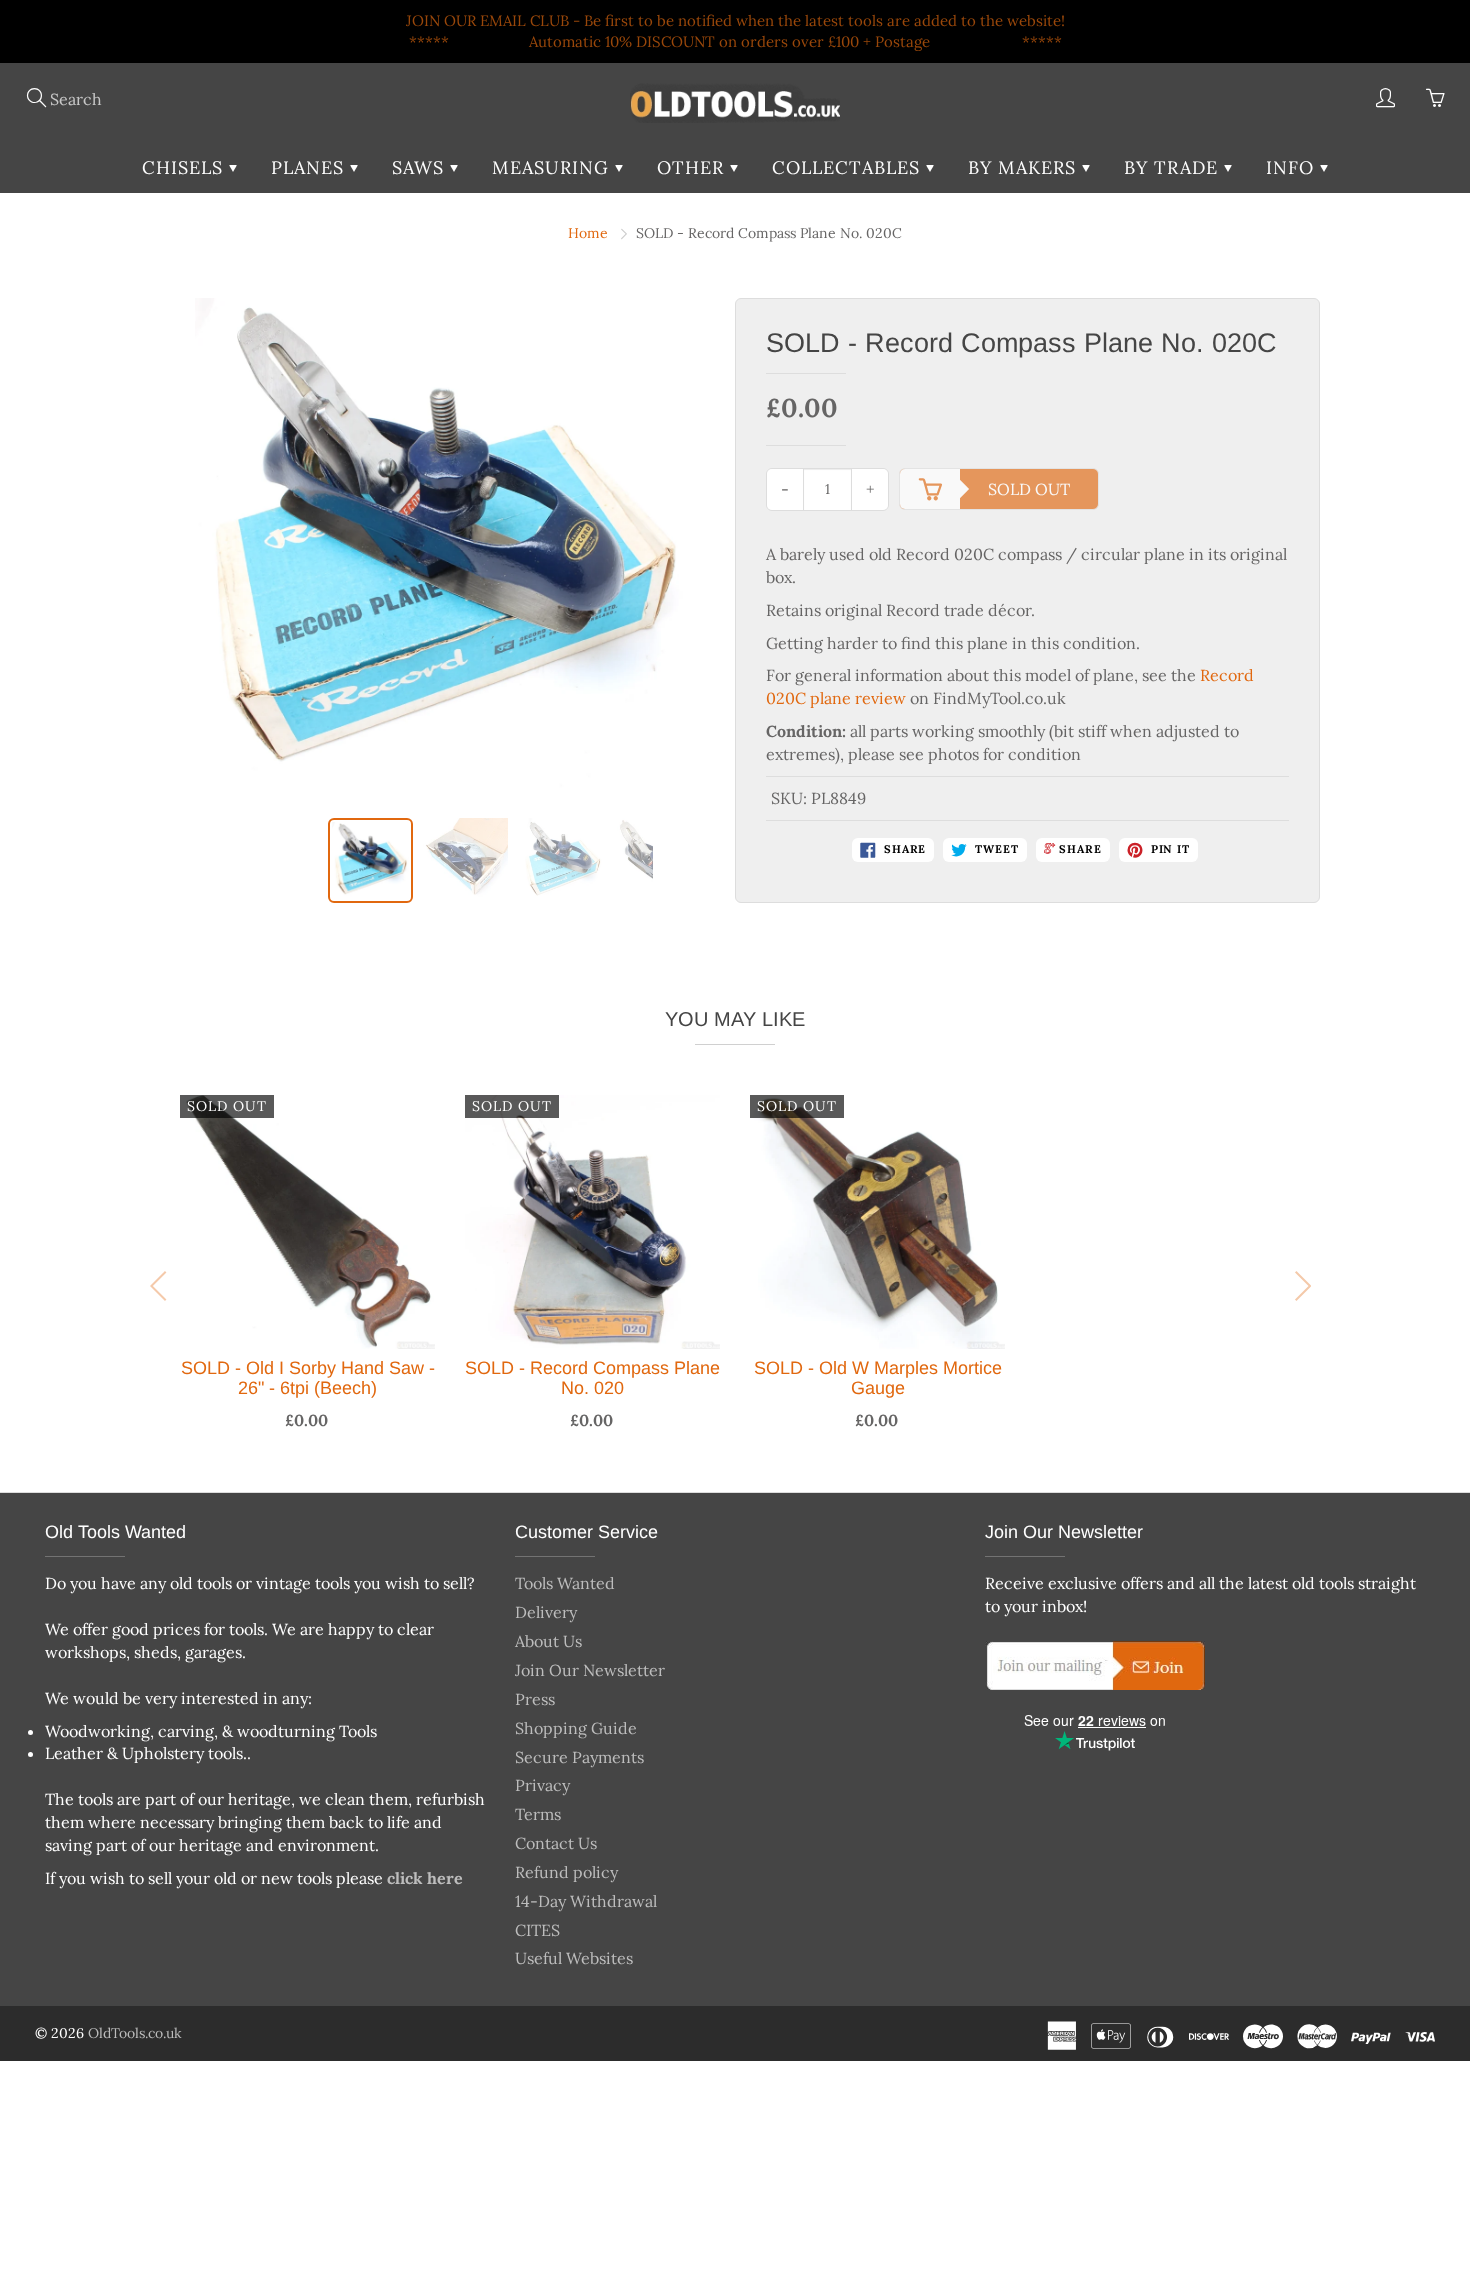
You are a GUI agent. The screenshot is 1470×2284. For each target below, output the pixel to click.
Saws (421, 167)
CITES (537, 1930)
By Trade (1174, 167)
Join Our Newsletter (590, 1670)
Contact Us (556, 1843)
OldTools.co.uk (135, 2033)
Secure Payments (579, 1757)
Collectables (849, 167)
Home (588, 233)
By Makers (1025, 167)
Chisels (185, 167)
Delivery (546, 1612)
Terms (538, 1814)
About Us (548, 1641)
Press (535, 1699)
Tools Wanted (565, 1583)
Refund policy (566, 1872)
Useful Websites (574, 1958)
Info (1293, 167)
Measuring (553, 167)
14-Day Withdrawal (586, 1901)
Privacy (542, 1785)
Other (693, 167)
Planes (310, 167)
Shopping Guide (576, 1728)
